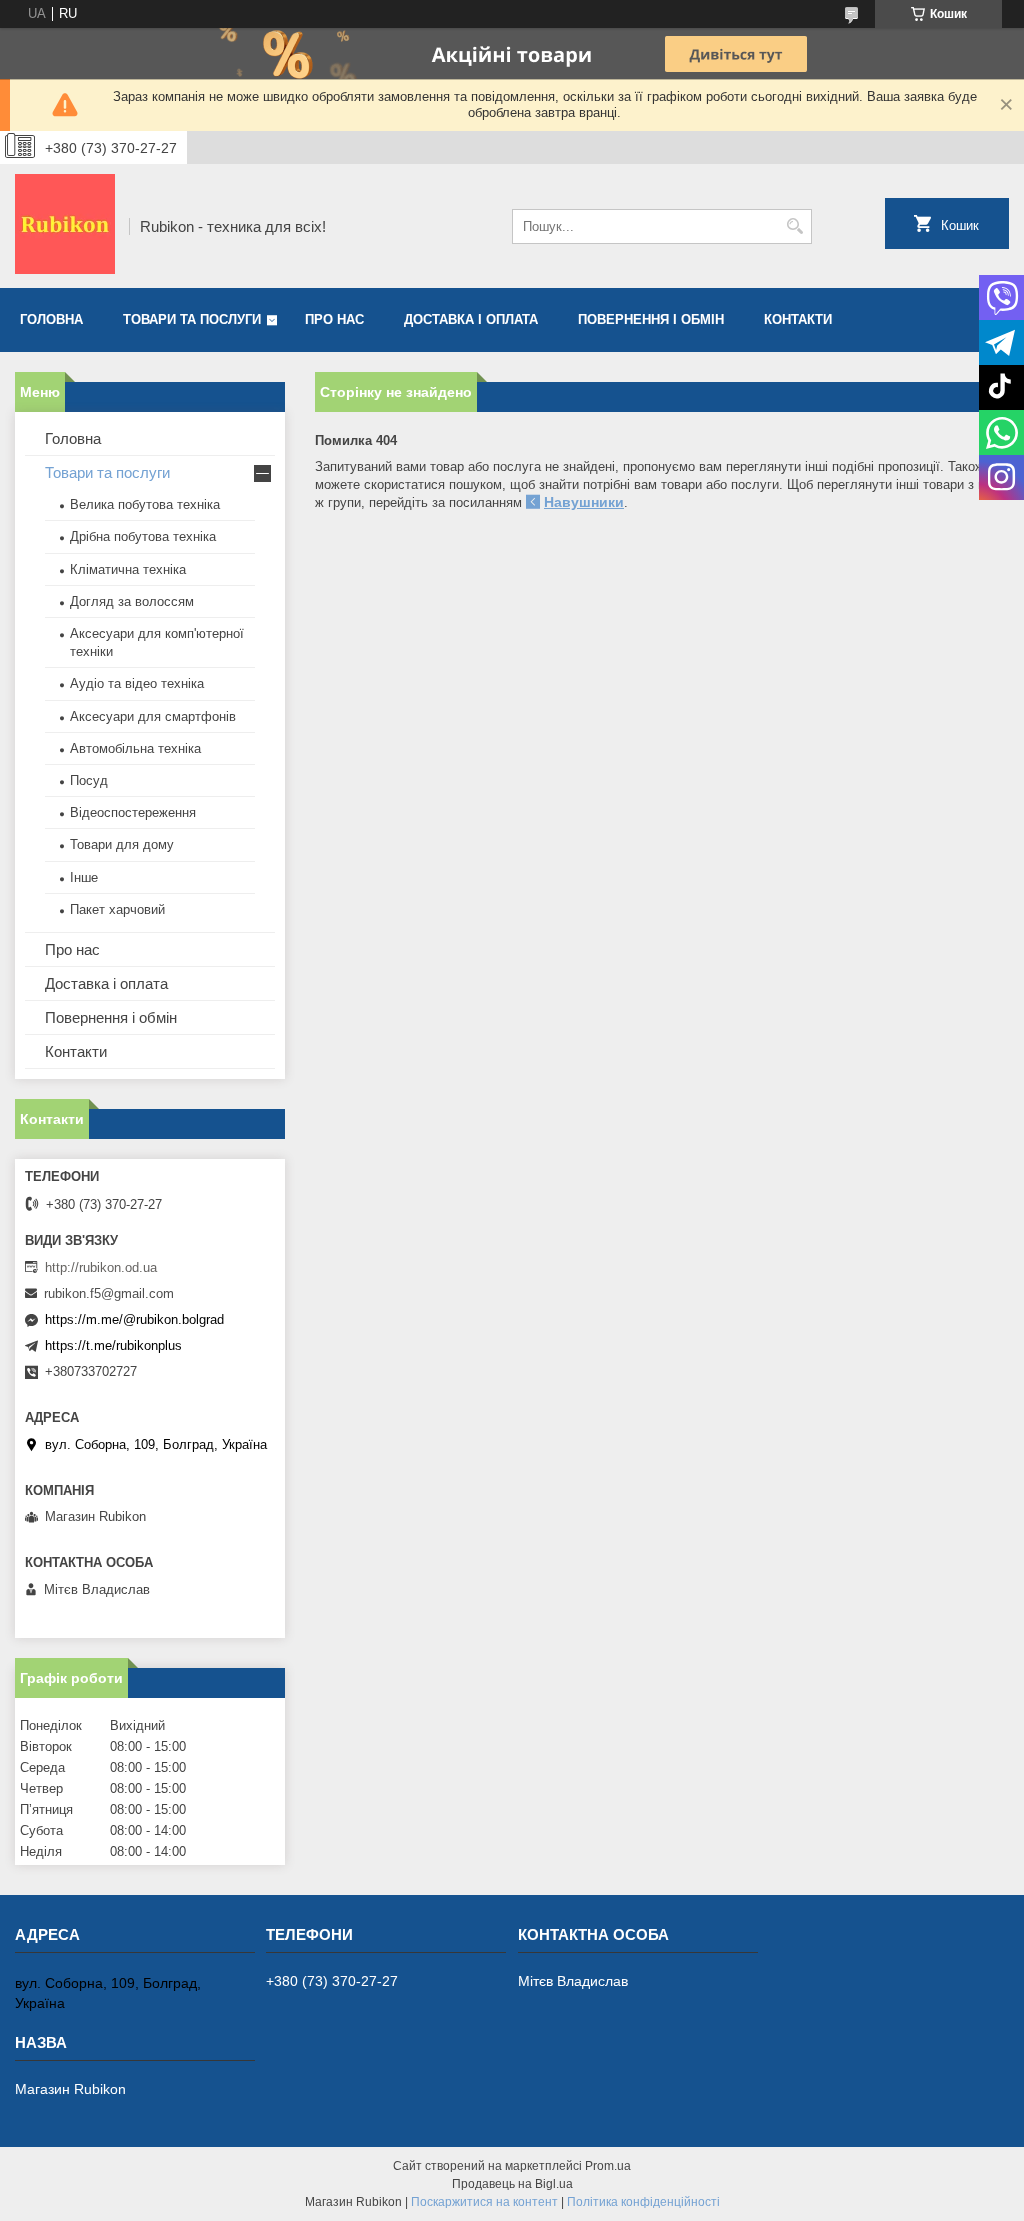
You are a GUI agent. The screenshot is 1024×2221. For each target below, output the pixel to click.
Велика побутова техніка (145, 504)
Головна (51, 319)
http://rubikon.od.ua (101, 1267)
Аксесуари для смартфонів (153, 716)
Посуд (89, 780)
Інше (84, 877)
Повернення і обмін (651, 319)
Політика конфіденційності (643, 2202)
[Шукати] (794, 226)
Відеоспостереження (133, 812)
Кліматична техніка (128, 569)
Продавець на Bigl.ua (512, 2184)
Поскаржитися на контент (484, 2202)
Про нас (334, 319)
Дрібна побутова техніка (143, 536)
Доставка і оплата (471, 319)
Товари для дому (122, 844)
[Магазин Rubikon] (65, 226)
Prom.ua (608, 2166)
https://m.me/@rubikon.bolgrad (134, 1319)
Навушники (584, 502)
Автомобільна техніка (135, 748)
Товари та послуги (192, 319)
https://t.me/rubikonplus (113, 1345)
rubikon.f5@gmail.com (109, 1293)
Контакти (798, 319)
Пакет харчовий (117, 909)
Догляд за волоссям (132, 601)
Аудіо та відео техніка (137, 683)
